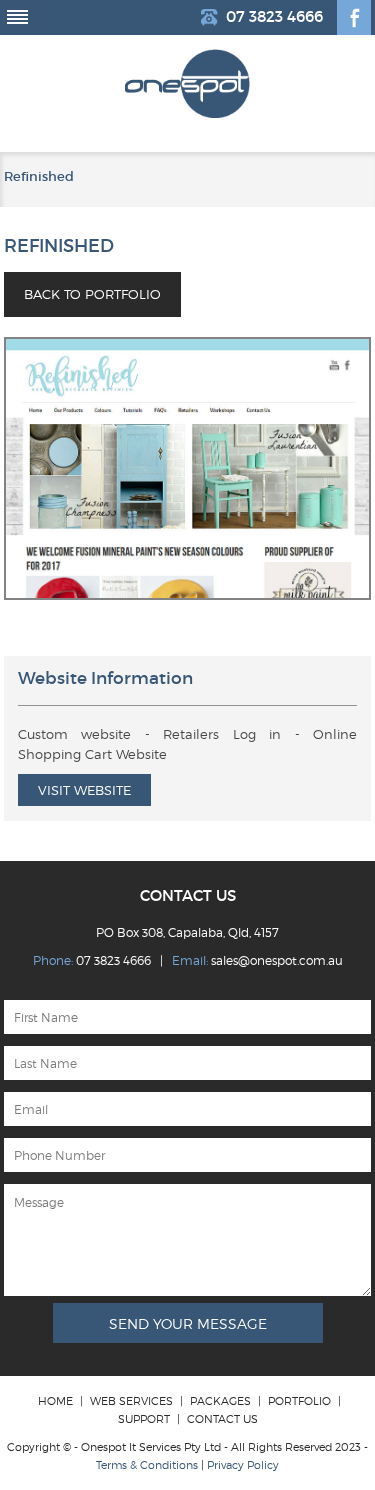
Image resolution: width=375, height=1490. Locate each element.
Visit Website (84, 790)
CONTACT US (222, 1419)
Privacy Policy (243, 1465)
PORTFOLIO (299, 1401)
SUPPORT (144, 1419)
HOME (55, 1401)
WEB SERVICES (131, 1401)
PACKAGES (220, 1401)
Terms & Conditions (147, 1465)
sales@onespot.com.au (277, 960)
